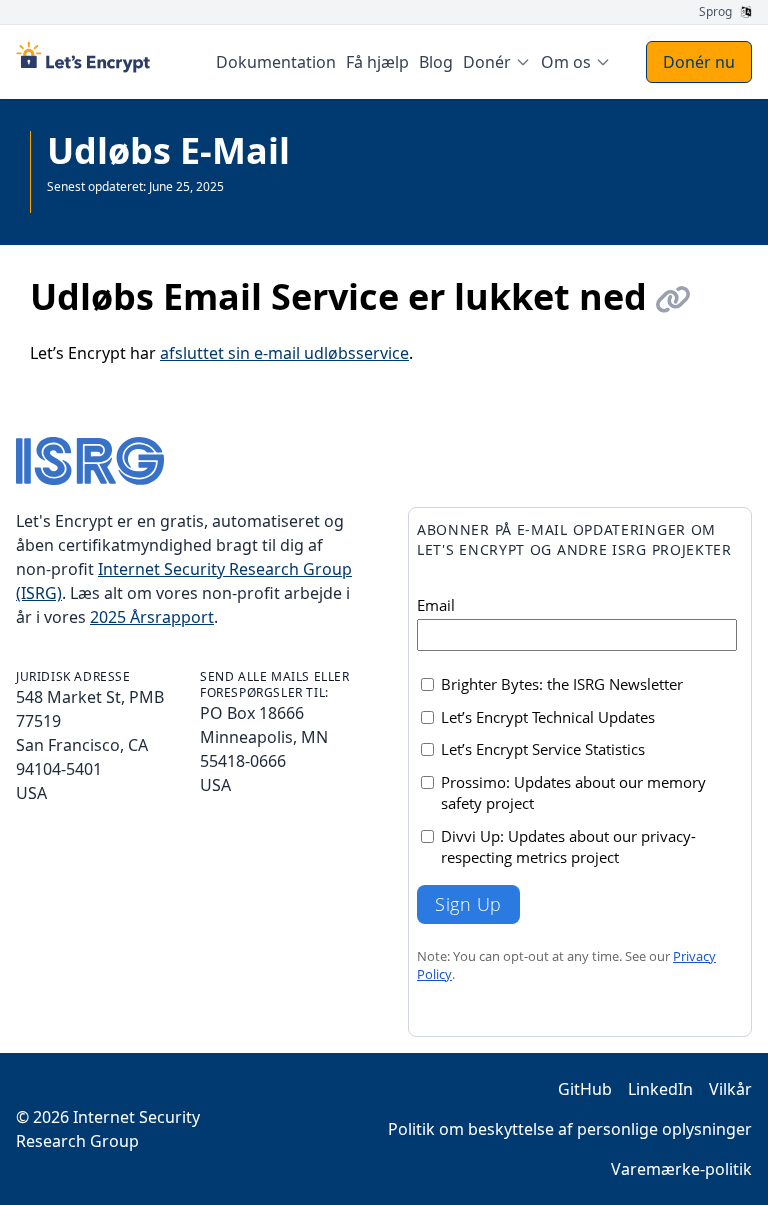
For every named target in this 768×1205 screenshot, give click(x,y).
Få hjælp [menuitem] (377, 62)
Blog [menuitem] (436, 62)
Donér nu (699, 62)
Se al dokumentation (104, 202)
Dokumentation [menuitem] (276, 62)
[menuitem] (497, 62)
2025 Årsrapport (152, 617)
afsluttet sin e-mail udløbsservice (284, 353)
